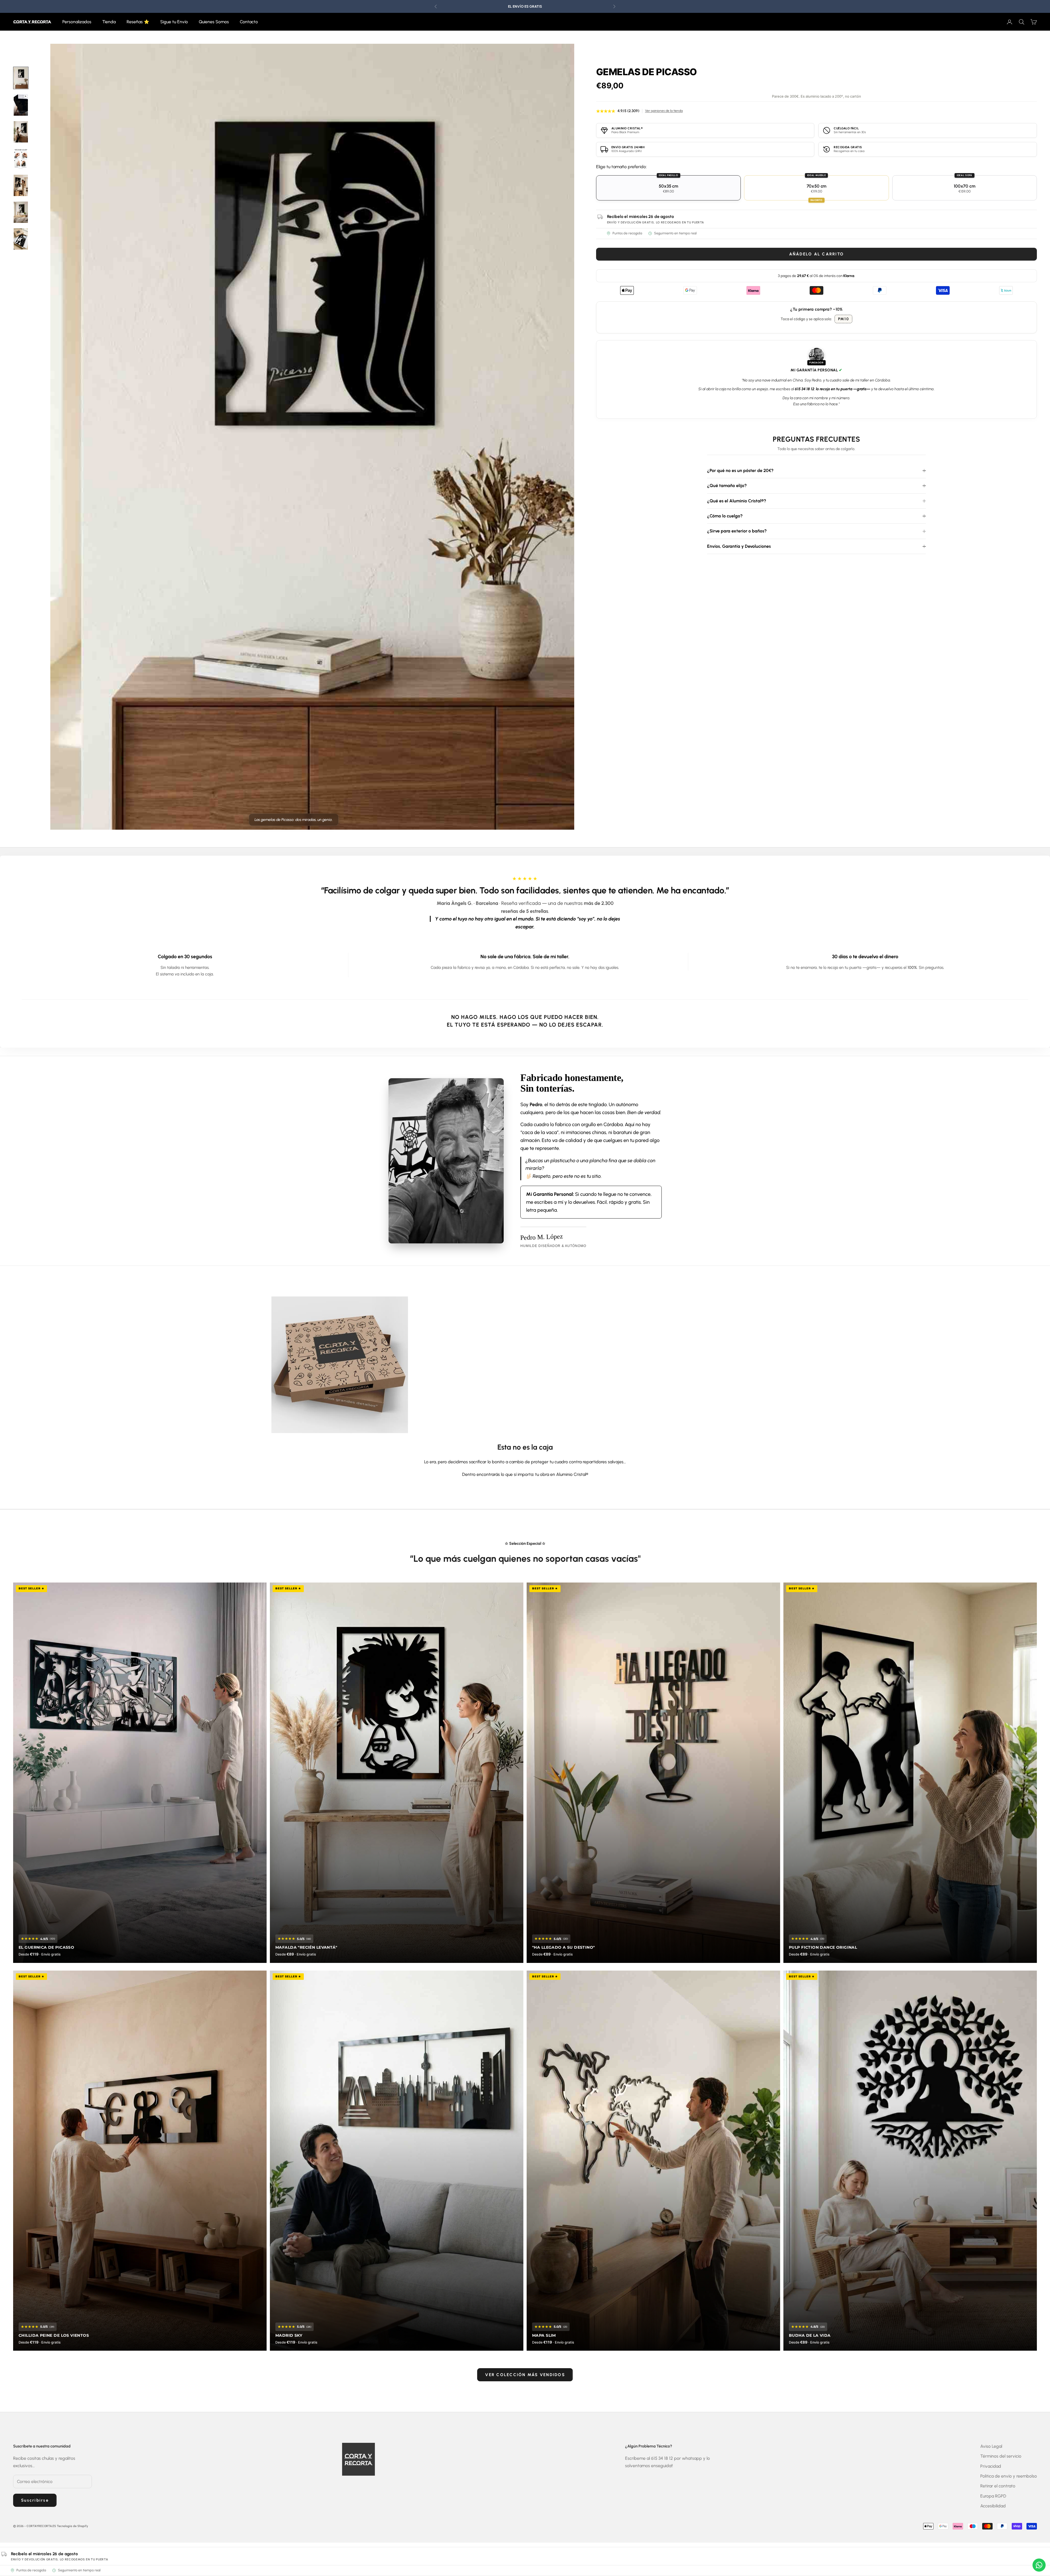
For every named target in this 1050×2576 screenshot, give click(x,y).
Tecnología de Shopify (72, 2526)
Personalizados (77, 22)
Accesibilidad (993, 2506)
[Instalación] (21, 159)
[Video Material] (21, 105)
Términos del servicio (1001, 2456)
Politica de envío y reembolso (1009, 2476)
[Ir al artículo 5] (21, 239)
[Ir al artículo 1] (21, 78)
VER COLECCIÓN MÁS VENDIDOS (525, 2375)
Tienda (109, 22)
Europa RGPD (993, 2496)
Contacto (249, 22)
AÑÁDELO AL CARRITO (817, 254)
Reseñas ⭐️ (138, 22)
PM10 (844, 319)
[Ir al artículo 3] (21, 185)
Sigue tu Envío (174, 22)
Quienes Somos (214, 22)
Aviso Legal (991, 2446)
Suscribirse (35, 2500)
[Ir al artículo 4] (21, 212)
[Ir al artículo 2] (21, 132)
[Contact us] (1039, 2565)
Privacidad (991, 2466)
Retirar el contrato (998, 2486)
